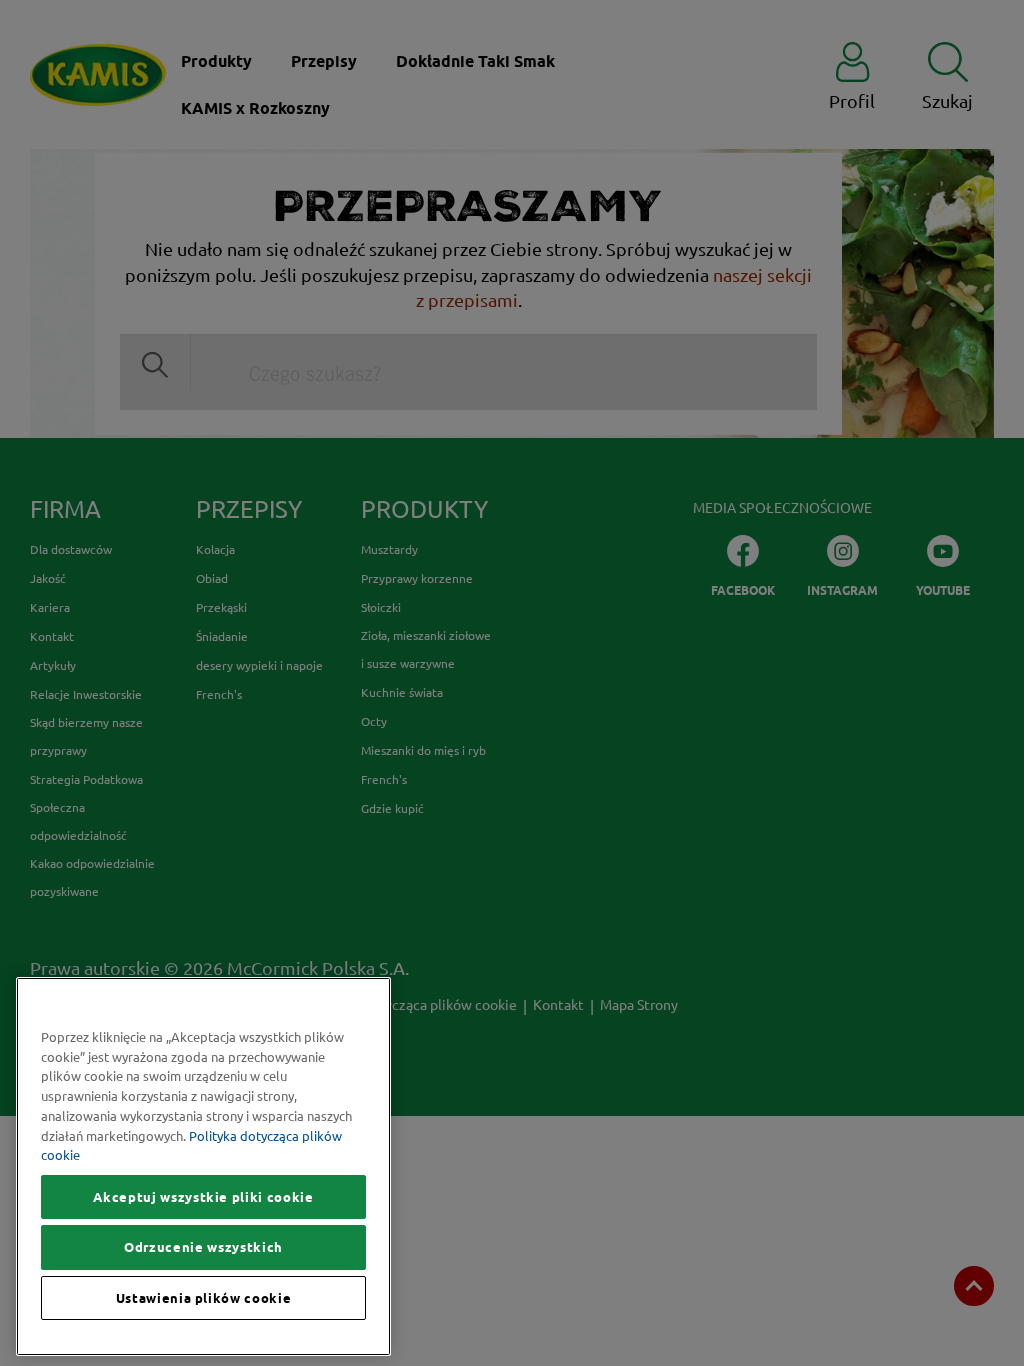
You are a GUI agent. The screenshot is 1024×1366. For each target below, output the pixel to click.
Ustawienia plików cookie (204, 1298)
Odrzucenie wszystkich (203, 1247)
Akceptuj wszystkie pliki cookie (203, 1197)
